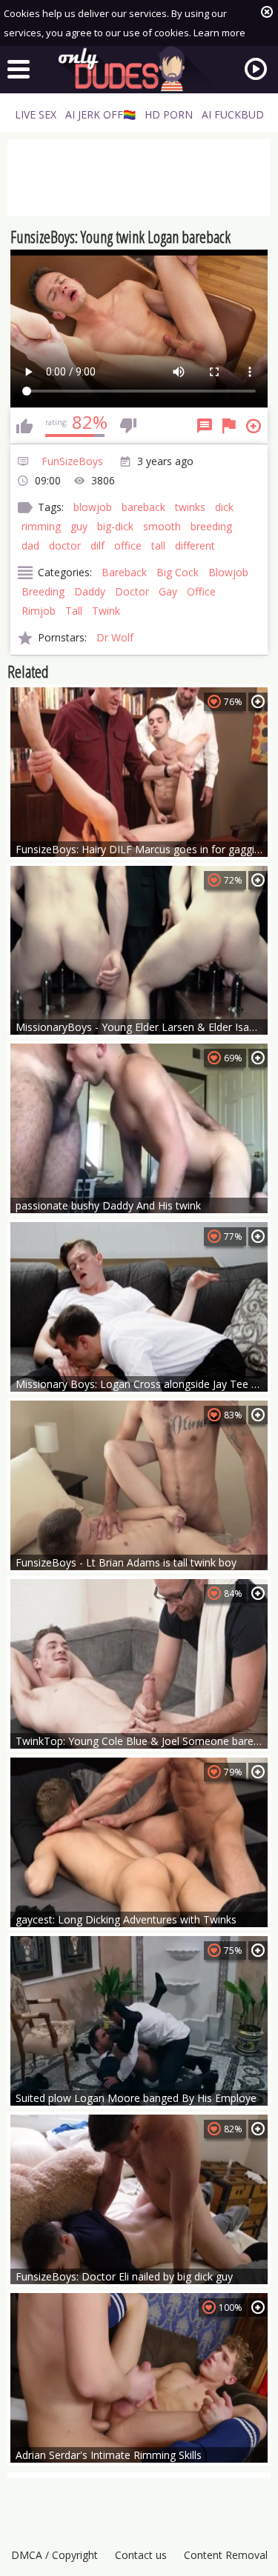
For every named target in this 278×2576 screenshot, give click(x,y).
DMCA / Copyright (54, 2555)
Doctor (132, 591)
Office (201, 591)
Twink (106, 611)
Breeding (43, 591)
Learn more (219, 33)
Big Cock (178, 572)
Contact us (141, 2555)
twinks (190, 507)
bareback (143, 507)
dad (30, 545)
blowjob (93, 507)
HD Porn (169, 114)
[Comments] (205, 426)
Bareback (124, 572)
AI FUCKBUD (233, 114)
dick (224, 507)
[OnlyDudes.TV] (139, 69)
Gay (168, 591)
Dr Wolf (115, 637)
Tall (74, 611)
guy (79, 526)
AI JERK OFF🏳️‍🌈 (100, 114)
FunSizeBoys (72, 461)
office (128, 545)
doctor (65, 545)
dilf (97, 545)
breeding (211, 526)
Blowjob (228, 572)
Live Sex (36, 114)
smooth (162, 526)
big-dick (115, 526)
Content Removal (226, 2555)
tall (158, 545)
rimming (41, 526)
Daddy (90, 591)
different (195, 545)
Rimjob (39, 611)
